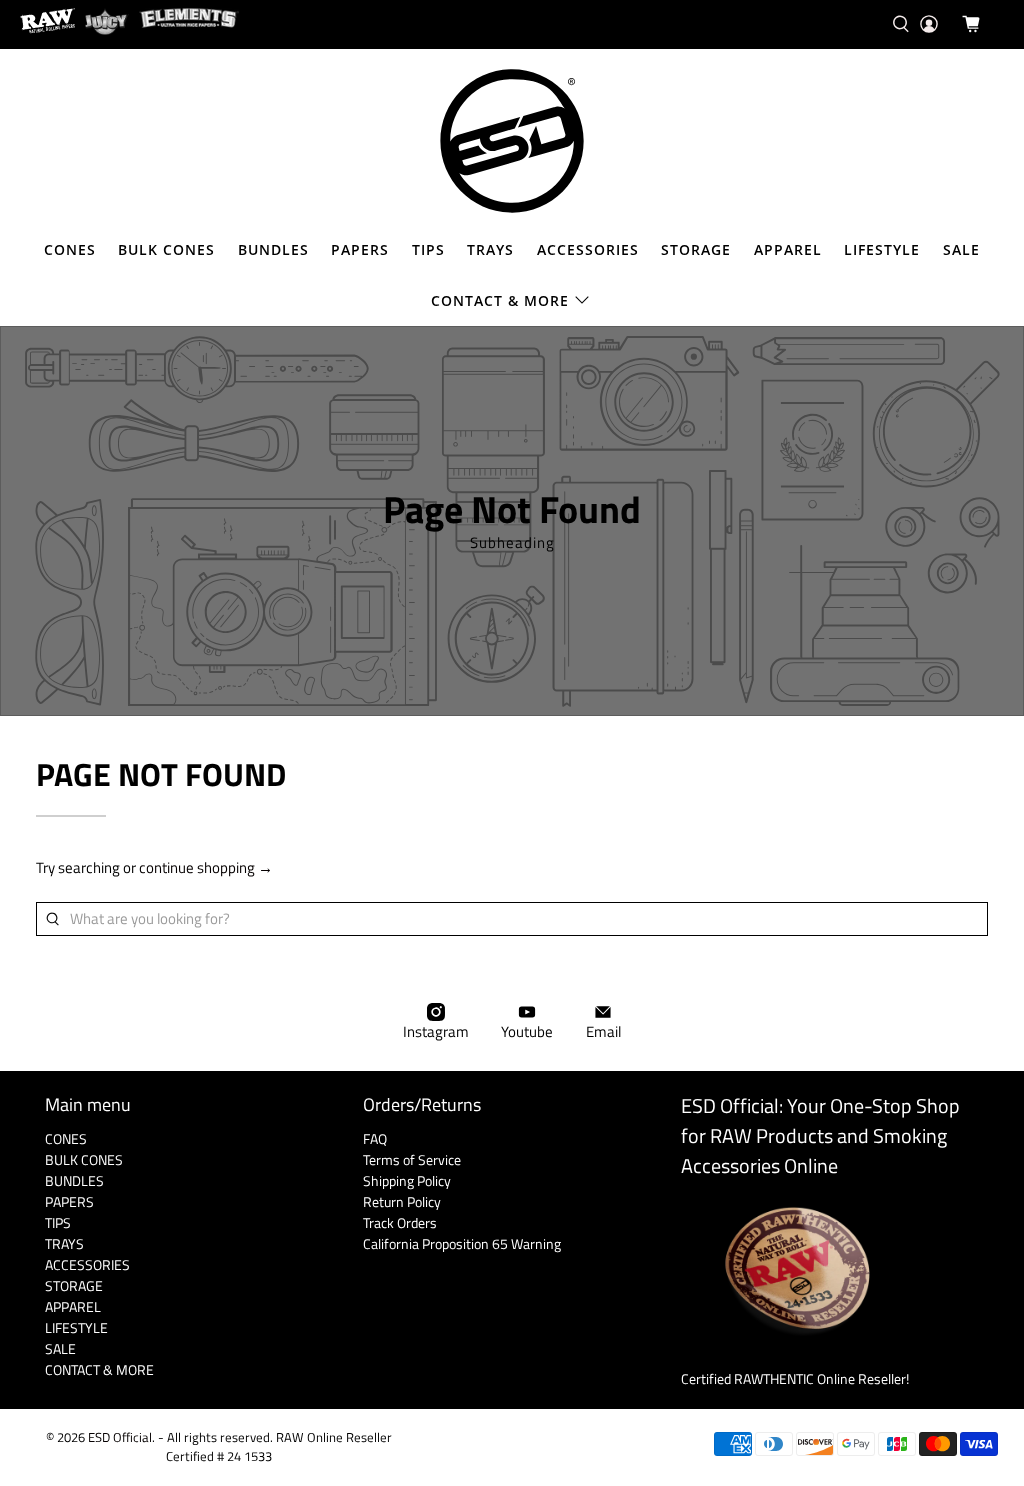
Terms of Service (412, 1159)
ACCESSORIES (588, 249)
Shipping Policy (407, 1180)
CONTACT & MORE (500, 300)
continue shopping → (206, 867)
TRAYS (490, 249)
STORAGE (696, 249)
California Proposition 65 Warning (462, 1243)
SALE (961, 249)
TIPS (428, 249)
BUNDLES (273, 249)
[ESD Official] (512, 141)
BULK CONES (166, 249)
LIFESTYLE (882, 249)
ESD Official (120, 1437)
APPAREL (788, 249)
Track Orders (400, 1222)
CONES (70, 249)
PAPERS (360, 249)
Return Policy (402, 1201)
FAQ (375, 1138)
